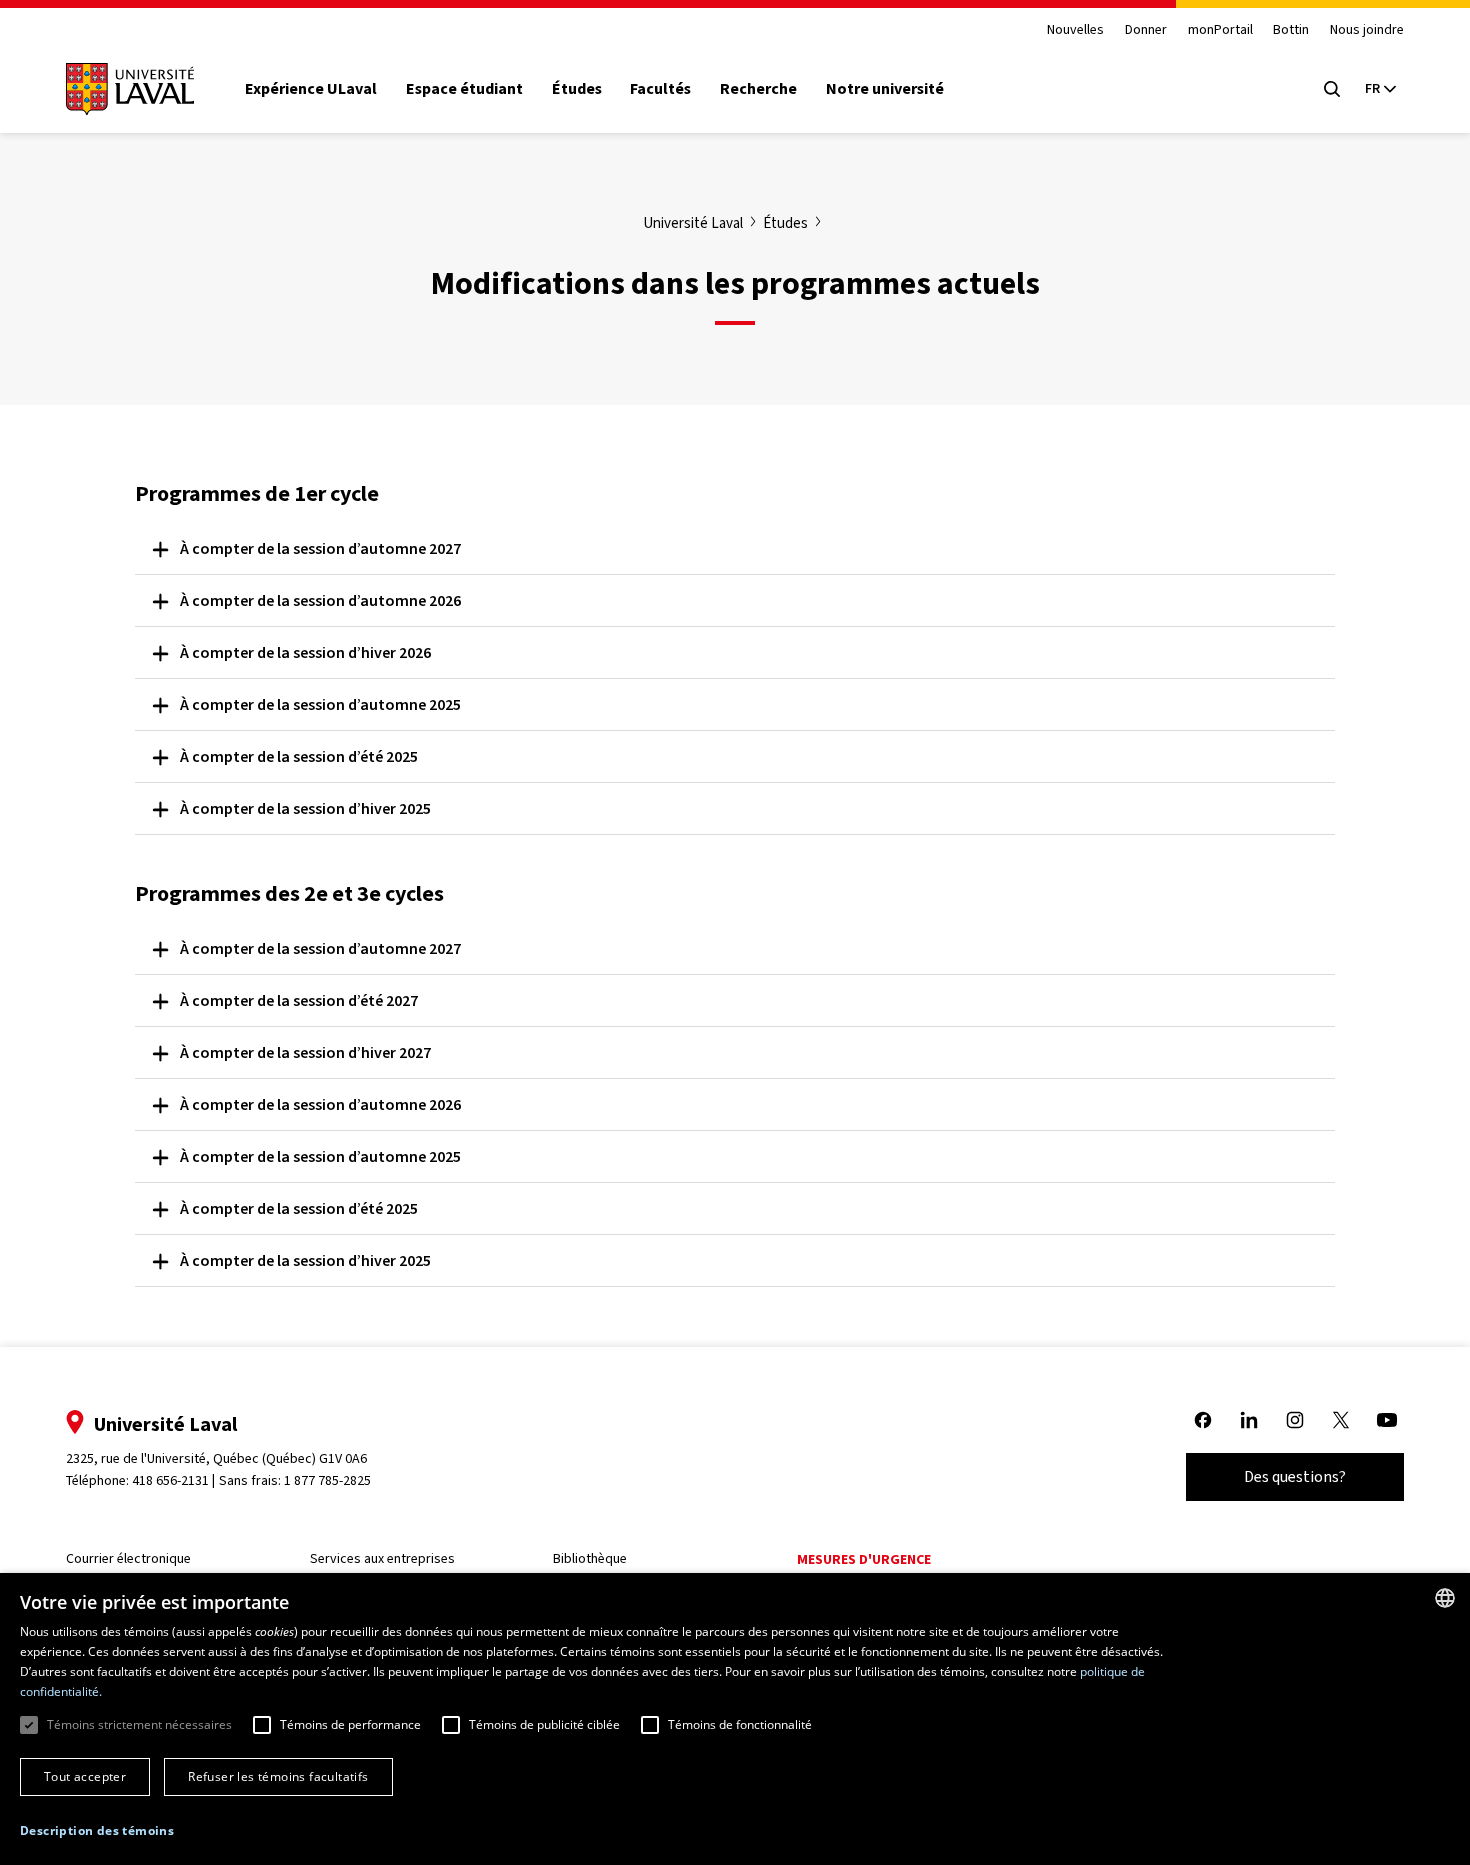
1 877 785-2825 (327, 1480)
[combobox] (1445, 1598)
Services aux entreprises (382, 1558)
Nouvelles (1075, 30)
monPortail (1220, 30)
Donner (1146, 30)
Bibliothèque (590, 1558)
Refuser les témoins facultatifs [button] (278, 1776)
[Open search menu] (1332, 89)
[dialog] (735, 1719)
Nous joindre (1367, 30)
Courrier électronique (128, 1558)
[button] (97, 1831)
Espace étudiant (464, 89)
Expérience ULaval (311, 89)
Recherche (758, 89)
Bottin (1291, 30)
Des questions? (1295, 1476)
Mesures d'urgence (864, 1559)
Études (577, 89)
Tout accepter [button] (85, 1776)
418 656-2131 (170, 1480)
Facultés (660, 89)
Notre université (885, 89)
